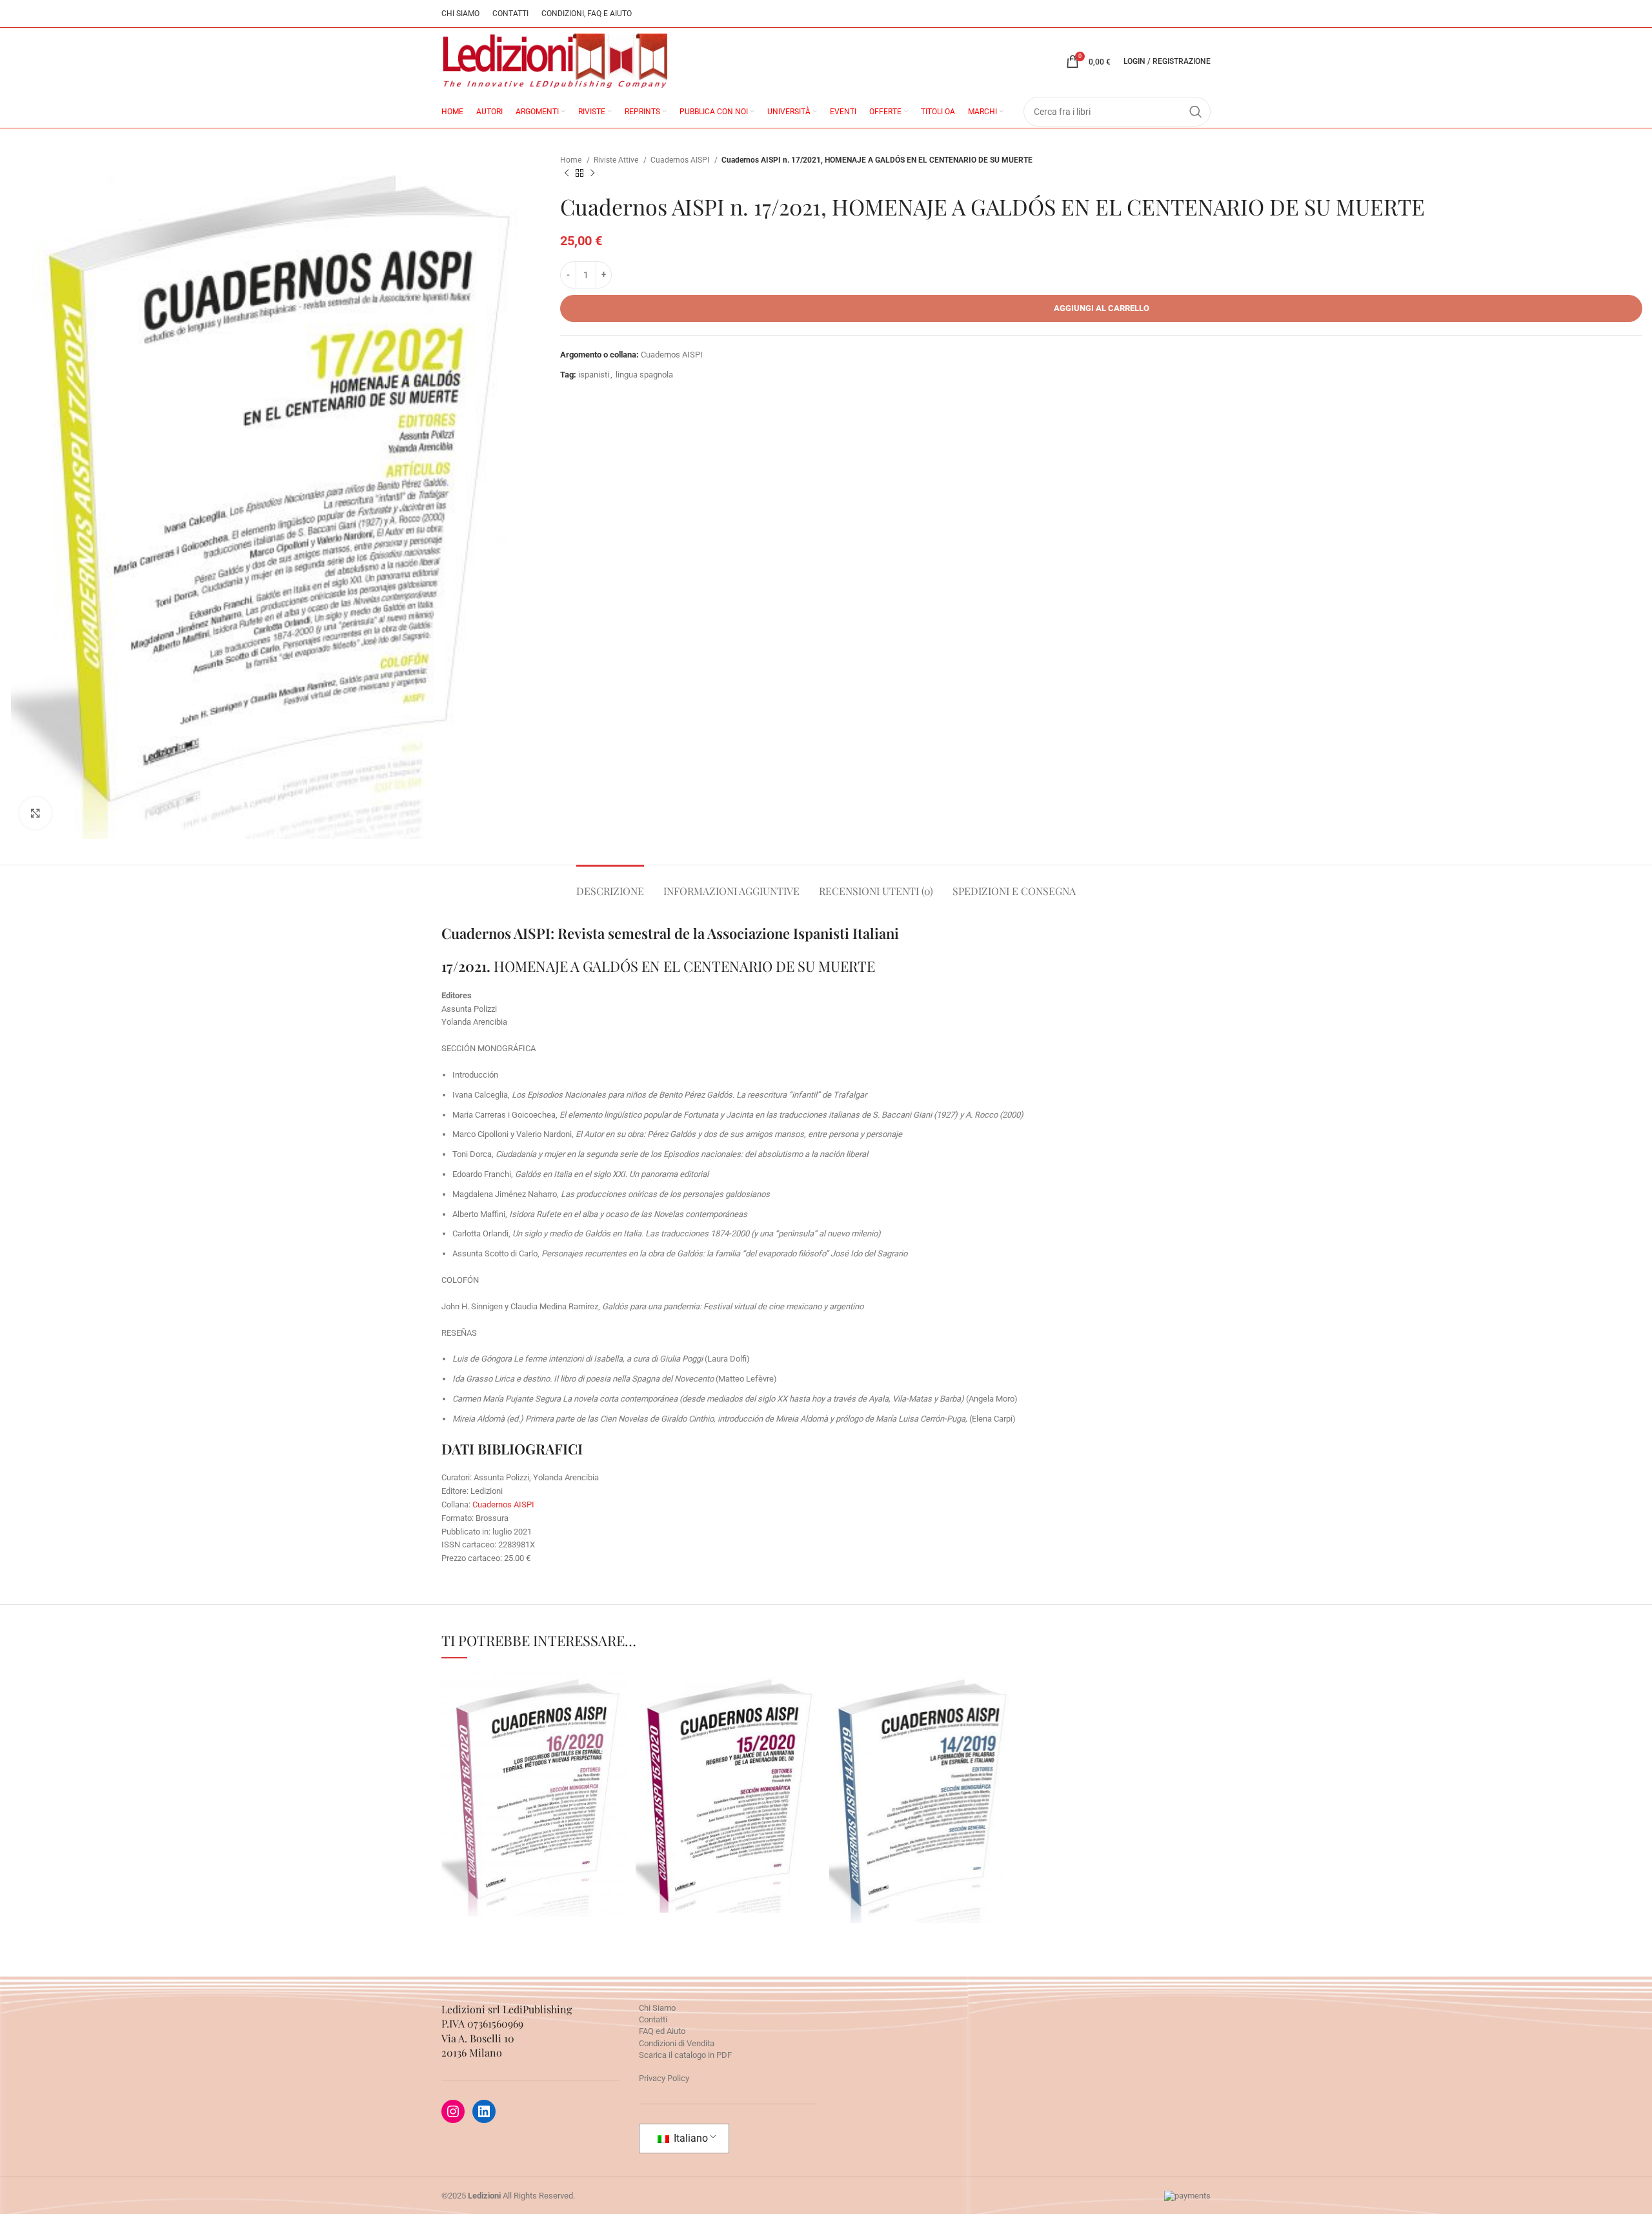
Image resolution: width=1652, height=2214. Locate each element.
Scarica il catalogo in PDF (685, 2055)
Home (572, 160)
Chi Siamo (657, 2008)
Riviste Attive (617, 160)
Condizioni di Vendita (677, 2043)
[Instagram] (453, 2111)
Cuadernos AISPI (681, 160)
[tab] (610, 884)
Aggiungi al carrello (1102, 308)
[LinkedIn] (484, 2111)
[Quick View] (477, 1894)
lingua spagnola (644, 375)
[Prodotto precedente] (567, 174)
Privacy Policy (664, 2078)
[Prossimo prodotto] (592, 174)
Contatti (653, 2019)
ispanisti (594, 375)
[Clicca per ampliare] (35, 813)
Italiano (690, 2138)
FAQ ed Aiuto (662, 2031)
